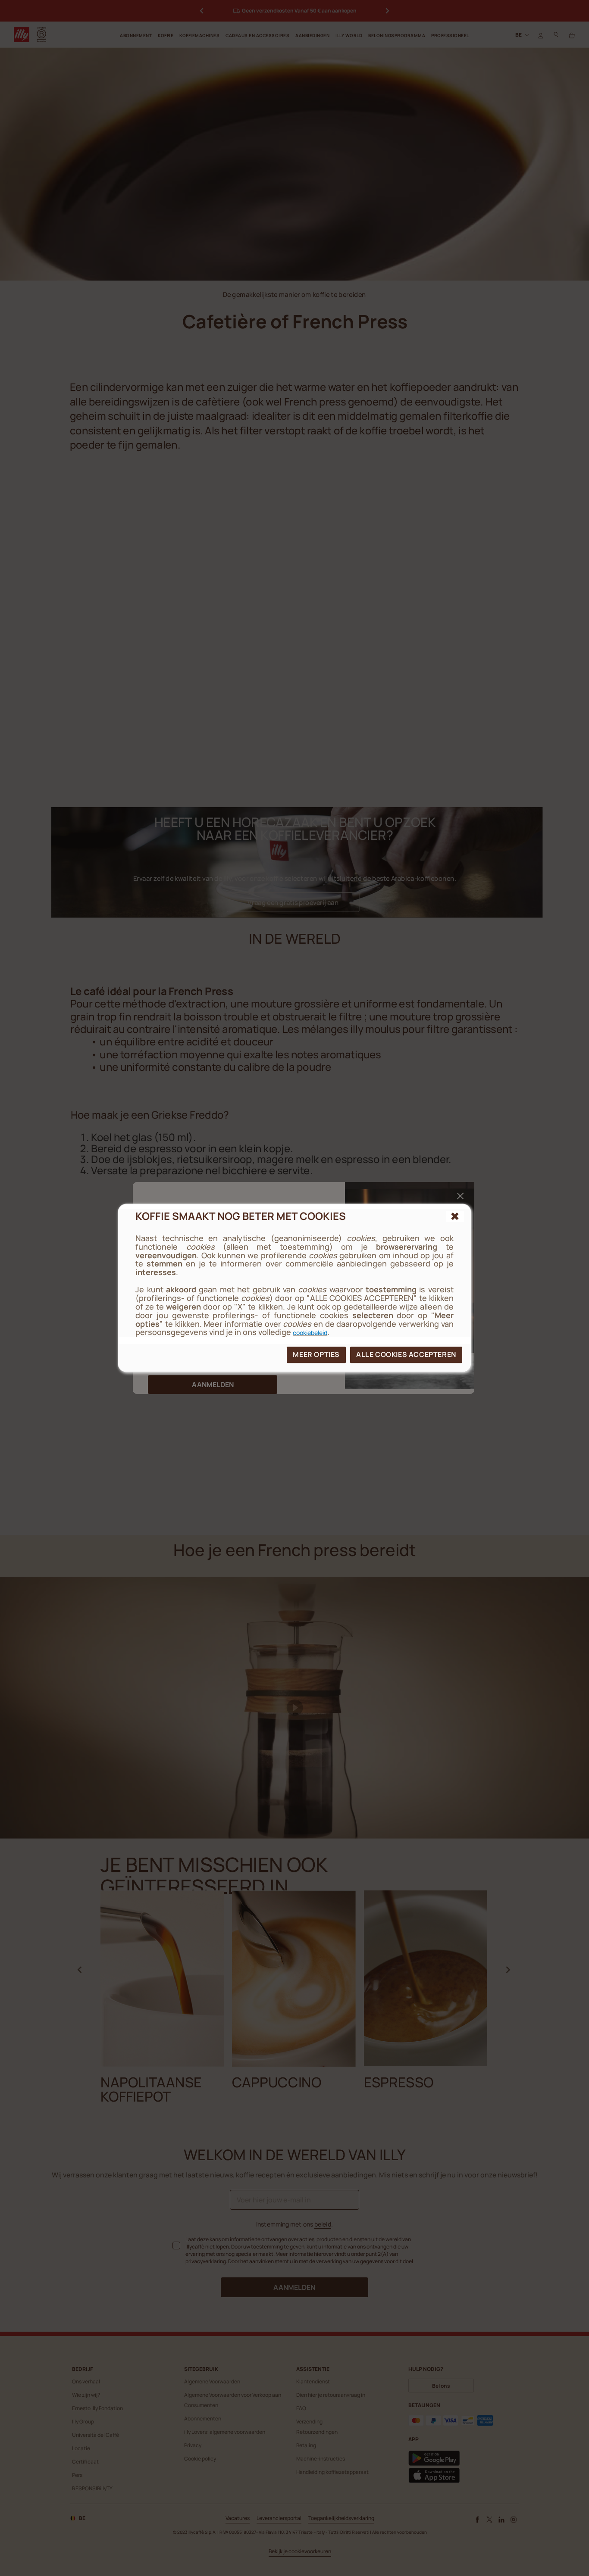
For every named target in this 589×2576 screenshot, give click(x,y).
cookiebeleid (310, 1333)
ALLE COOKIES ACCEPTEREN (406, 1355)
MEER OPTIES (316, 1355)
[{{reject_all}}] (455, 1216)
